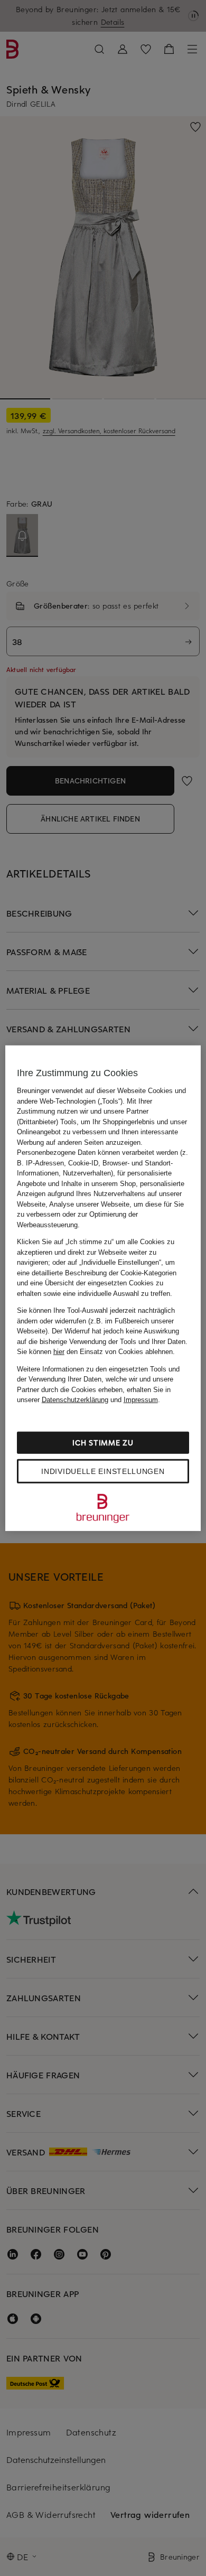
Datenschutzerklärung (75, 1400)
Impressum (141, 1400)
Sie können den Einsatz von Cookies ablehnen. (96, 1352)
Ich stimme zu (103, 1442)
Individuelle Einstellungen (103, 1471)
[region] (103, 1288)
